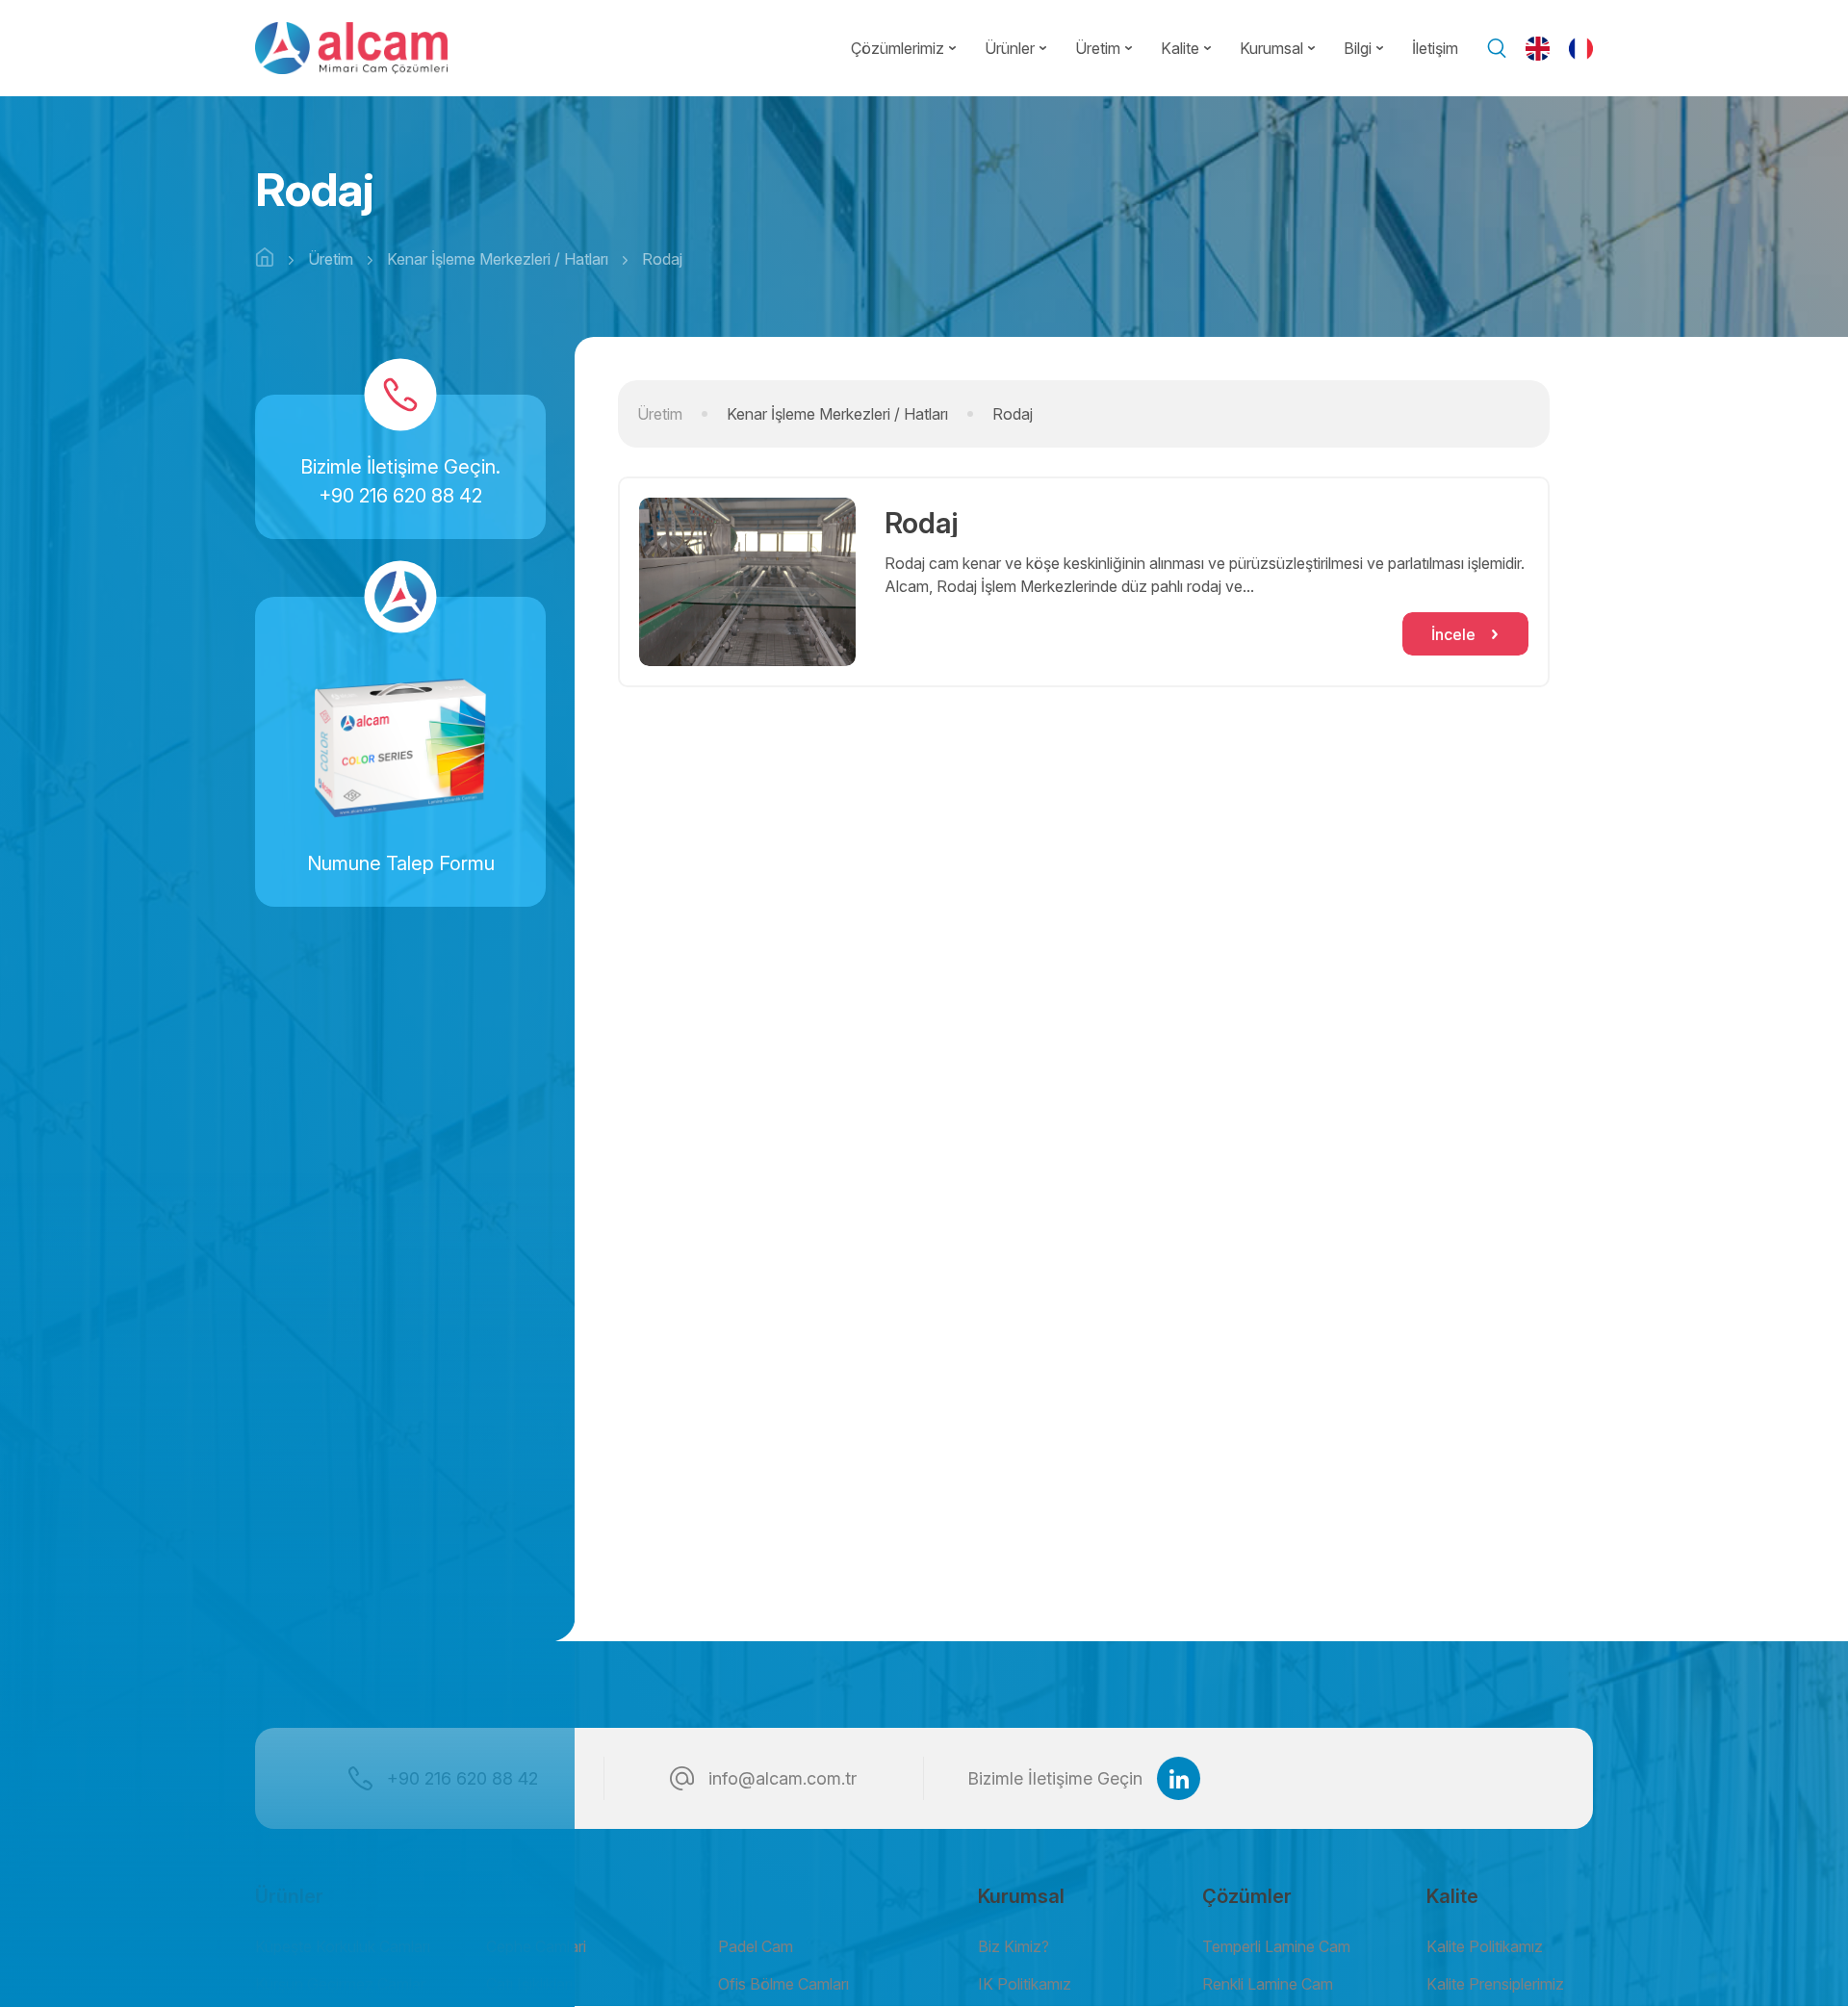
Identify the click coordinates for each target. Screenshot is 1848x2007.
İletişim (1435, 48)
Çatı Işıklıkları (529, 1984)
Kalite (1180, 48)
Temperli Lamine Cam (1276, 1946)
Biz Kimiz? (1014, 1946)
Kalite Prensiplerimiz (1495, 1984)
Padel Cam (756, 1946)
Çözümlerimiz (898, 48)
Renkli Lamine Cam (1268, 1984)
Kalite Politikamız (1485, 1946)
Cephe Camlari (536, 1946)
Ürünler (1010, 48)
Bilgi (1358, 48)
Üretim (1098, 48)
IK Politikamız (1025, 1984)
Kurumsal (1271, 48)
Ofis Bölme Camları (783, 1984)
